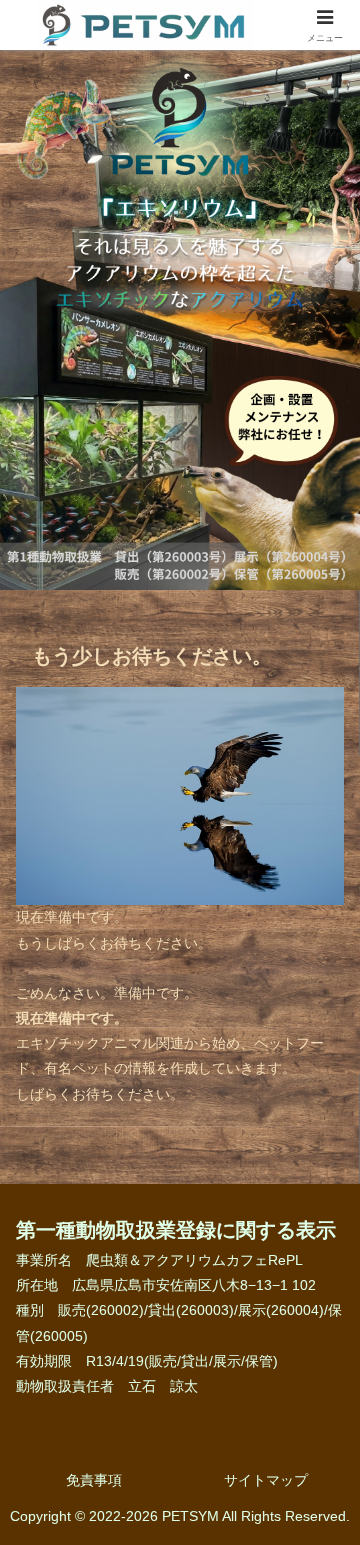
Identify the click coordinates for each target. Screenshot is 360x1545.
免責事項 (94, 1480)
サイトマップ (266, 1480)
